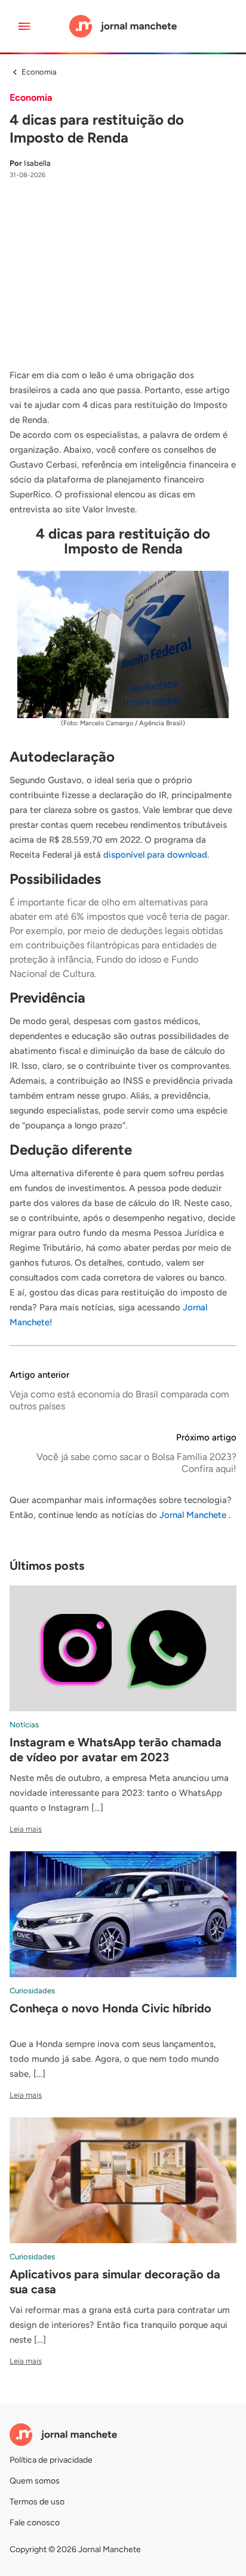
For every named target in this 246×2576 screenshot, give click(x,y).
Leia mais (26, 1829)
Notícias (24, 1725)
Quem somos (35, 2481)
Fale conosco (35, 2523)
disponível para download (155, 855)
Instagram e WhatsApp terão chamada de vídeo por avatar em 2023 (116, 1750)
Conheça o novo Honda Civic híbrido (110, 2008)
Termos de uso (37, 2502)
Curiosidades (32, 1991)
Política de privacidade (51, 2460)
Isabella (30, 163)
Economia (39, 72)
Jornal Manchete (194, 1515)
